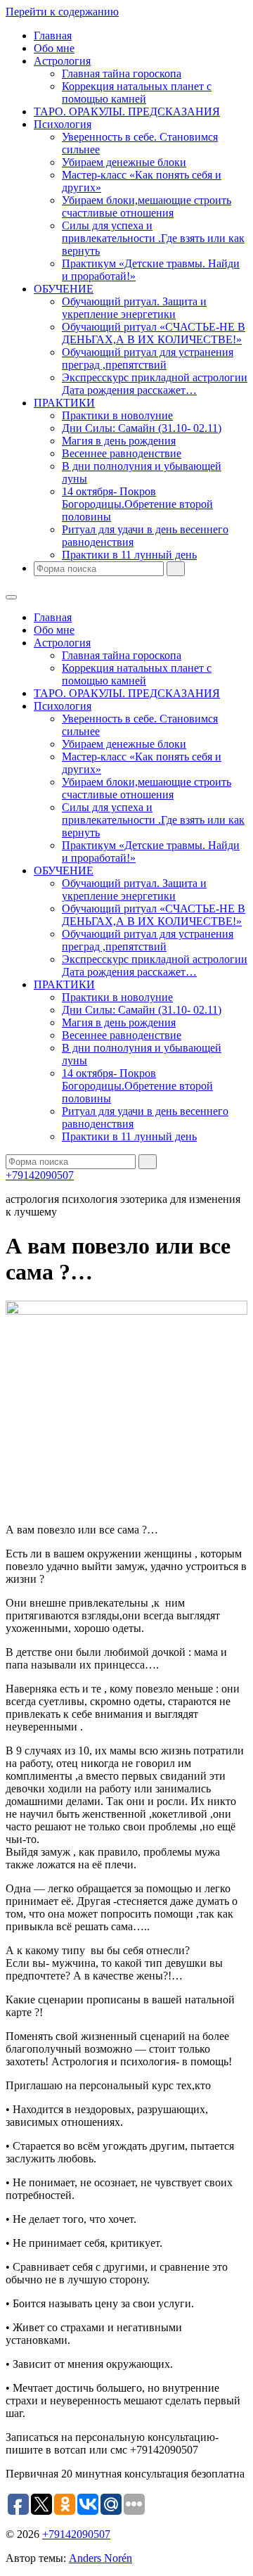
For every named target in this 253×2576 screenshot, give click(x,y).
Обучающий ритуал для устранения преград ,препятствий (148, 358)
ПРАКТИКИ (64, 403)
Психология (63, 124)
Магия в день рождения (119, 441)
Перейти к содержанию (62, 12)
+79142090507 (40, 1175)
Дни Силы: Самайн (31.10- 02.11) (142, 428)
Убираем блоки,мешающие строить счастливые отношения (147, 206)
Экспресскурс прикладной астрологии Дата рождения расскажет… (155, 384)
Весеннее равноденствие (122, 453)
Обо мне (54, 48)
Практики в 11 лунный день (129, 555)
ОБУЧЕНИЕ (64, 289)
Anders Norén (100, 2558)
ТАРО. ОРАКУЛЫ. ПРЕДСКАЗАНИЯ (127, 111)
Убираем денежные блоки (124, 162)
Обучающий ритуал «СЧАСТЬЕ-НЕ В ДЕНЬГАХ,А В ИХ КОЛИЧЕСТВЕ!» (154, 333)
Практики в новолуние (117, 415)
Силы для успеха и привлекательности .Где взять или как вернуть (153, 238)
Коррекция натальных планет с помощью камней (137, 93)
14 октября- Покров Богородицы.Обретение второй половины (137, 504)
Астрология (62, 61)
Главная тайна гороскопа (122, 74)
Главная (53, 36)
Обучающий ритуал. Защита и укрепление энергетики (134, 308)
